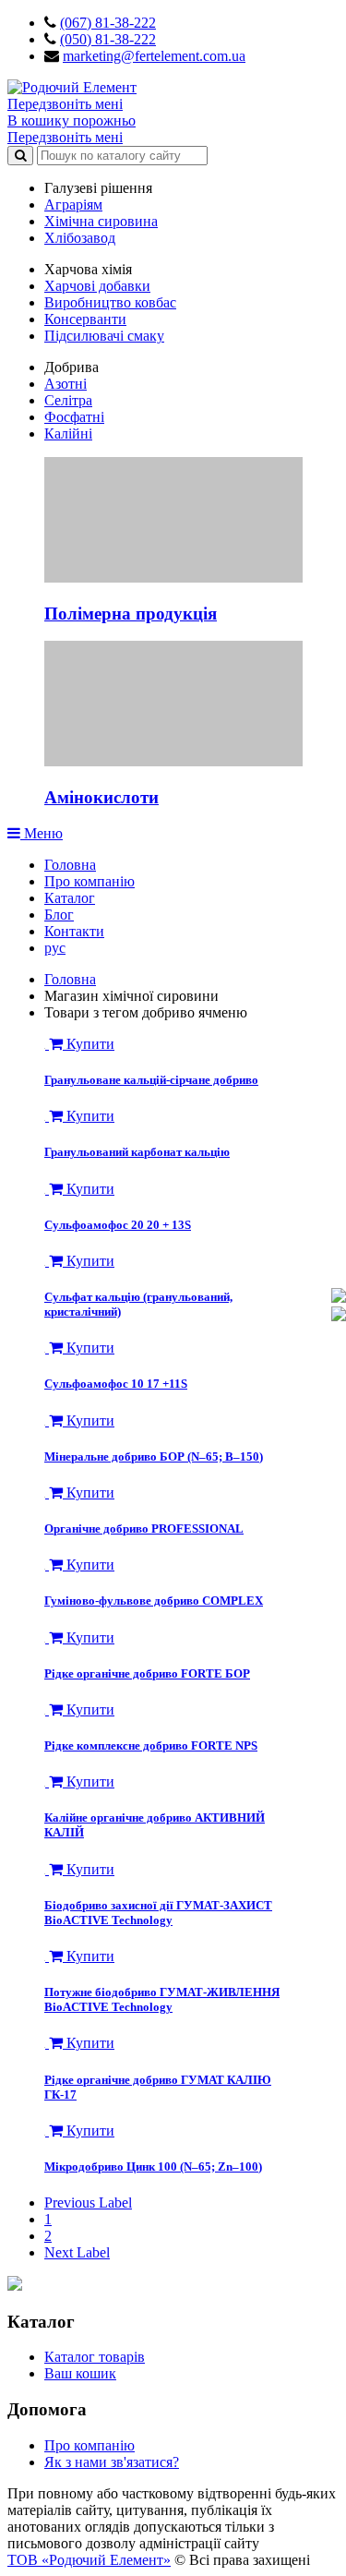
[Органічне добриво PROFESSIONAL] (47, 1493)
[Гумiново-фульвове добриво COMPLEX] (47, 1565)
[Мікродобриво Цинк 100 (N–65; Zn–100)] (47, 2131)
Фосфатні (74, 417)
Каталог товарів (95, 2357)
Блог (59, 915)
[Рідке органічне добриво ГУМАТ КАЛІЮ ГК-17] (47, 2043)
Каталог (70, 898)
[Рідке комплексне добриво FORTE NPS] (47, 1709)
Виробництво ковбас (110, 302)
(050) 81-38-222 (108, 39)
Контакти (74, 931)
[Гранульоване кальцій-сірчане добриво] (47, 1044)
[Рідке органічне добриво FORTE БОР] (47, 1637)
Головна (70, 865)
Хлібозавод (80, 238)
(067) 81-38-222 (108, 23)
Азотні (66, 384)
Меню (42, 833)
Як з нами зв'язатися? (112, 2462)
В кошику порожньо (72, 120)
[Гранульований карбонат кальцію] (47, 1116)
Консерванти (85, 319)
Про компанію (89, 881)
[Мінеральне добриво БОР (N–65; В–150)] (47, 1420)
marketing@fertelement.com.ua (154, 56)
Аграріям (73, 205)
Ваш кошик (80, 2373)
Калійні (68, 433)
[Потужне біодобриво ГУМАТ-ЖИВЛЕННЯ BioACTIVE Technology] (47, 1956)
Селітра (68, 400)
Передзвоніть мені (65, 104)
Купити (89, 1044)
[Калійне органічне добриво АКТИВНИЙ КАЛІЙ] (47, 1782)
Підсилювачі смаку (104, 336)
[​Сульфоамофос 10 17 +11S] (47, 1348)
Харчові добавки (97, 286)
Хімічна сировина (101, 221)
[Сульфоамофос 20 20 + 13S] (47, 1189)
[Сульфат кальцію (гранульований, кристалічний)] (47, 1261)
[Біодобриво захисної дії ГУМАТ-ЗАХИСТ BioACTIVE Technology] (47, 1869)
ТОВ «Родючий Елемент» (89, 2560)
